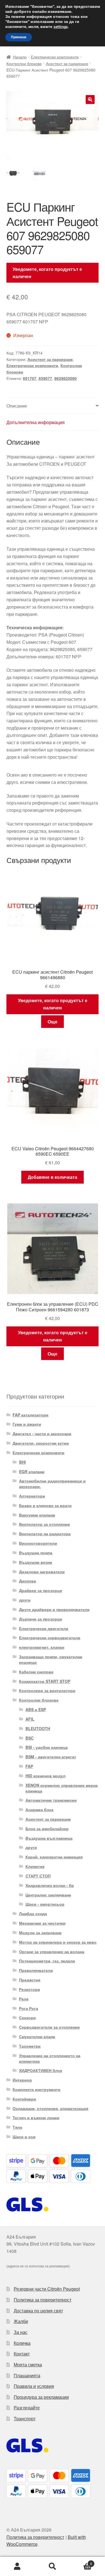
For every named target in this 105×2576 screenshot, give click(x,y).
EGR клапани (32, 1472)
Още (53, 1022)
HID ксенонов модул (46, 1776)
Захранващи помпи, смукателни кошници (51, 1659)
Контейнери (24, 2099)
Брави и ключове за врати (45, 1505)
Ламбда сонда (33, 1913)
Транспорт (25, 2418)
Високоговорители (38, 1543)
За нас (21, 2332)
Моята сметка (28, 2365)
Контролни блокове (24, 63)
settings (61, 27)
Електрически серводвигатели (50, 1638)
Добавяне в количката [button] (53, 1177)
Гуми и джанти (27, 1424)
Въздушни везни (36, 1562)
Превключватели (36, 1970)
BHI (22, 1462)
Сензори (27, 2017)
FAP (29, 1766)
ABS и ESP (36, 1709)
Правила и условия (34, 2386)
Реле (24, 1999)
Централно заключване (48, 1895)
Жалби (21, 2321)
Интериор (22, 2080)
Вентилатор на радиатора (45, 1534)
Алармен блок (39, 1809)
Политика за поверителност (43, 2300)
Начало (20, 57)
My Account (17, 2566)
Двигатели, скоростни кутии (41, 1443)
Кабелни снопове (36, 1672)
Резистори (30, 1989)
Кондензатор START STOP (45, 1681)
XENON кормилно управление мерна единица (62, 1788)
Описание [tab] (17, 406)
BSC (30, 1738)
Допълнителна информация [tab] (36, 422)
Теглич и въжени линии (36, 2118)
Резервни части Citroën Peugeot (47, 2289)
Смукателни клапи (37, 2036)
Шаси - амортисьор (45, 1904)
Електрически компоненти (55, 57)
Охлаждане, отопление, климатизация (50, 2108)
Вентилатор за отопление (45, 1524)
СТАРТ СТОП (38, 1876)
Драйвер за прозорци (41, 1590)
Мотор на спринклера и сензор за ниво (58, 1942)
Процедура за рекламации (41, 2397)
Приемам (19, 37)
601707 (30, 378)
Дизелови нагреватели (42, 1572)
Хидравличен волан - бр (50, 1885)
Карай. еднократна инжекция (54, 1857)
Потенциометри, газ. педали (47, 1961)
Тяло (17, 2127)
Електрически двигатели (44, 1628)
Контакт (22, 2354)
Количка (22, 2343)
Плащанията (27, 2375)
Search (53, 2566)
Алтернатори (32, 1496)
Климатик (35, 1866)
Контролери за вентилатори (47, 1690)
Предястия (30, 1980)
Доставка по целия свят (38, 2311)
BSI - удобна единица (47, 1747)
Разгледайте (27, 2408)
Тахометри (30, 2046)
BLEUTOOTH (38, 1728)
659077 (45, 378)
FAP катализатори (31, 1415)
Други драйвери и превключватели (54, 1609)
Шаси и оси (24, 2137)
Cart (81, 2562)
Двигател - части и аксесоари (42, 1434)
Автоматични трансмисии (51, 1800)
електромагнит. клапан (42, 1647)
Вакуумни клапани (37, 1515)
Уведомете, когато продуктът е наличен (47, 273)
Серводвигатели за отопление (49, 2027)
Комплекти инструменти (37, 2089)
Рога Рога (29, 2008)
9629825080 (66, 378)
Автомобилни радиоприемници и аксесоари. (52, 1484)
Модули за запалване (40, 1932)
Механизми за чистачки (42, 1923)
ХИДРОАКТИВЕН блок (41, 2070)
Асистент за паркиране (67, 63)
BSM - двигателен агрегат (51, 1757)
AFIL (30, 1719)
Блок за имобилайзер (47, 1828)
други (25, 1600)
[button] (90, 100)
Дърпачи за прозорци (41, 1619)
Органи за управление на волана (52, 1951)
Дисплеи (28, 1581)
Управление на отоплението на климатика (50, 2058)
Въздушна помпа (36, 1553)
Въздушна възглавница (49, 1838)
